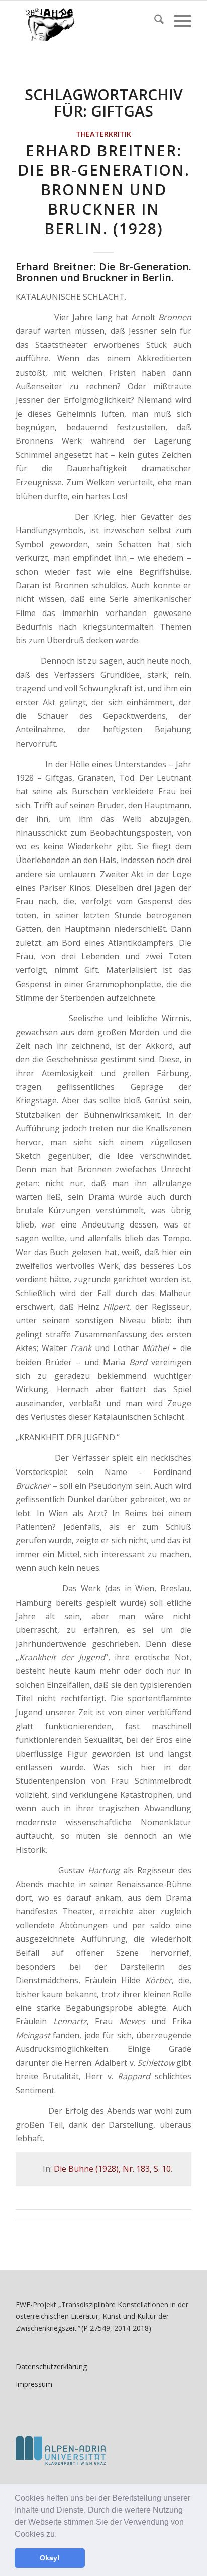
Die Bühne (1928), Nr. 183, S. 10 (112, 2169)
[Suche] (154, 21)
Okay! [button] (50, 2558)
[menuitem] (154, 21)
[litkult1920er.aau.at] (86, 21)
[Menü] (178, 21)
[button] (60, 2535)
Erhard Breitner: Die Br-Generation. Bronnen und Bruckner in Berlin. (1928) (104, 190)
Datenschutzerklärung (51, 2366)
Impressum (34, 2384)
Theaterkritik (103, 134)
